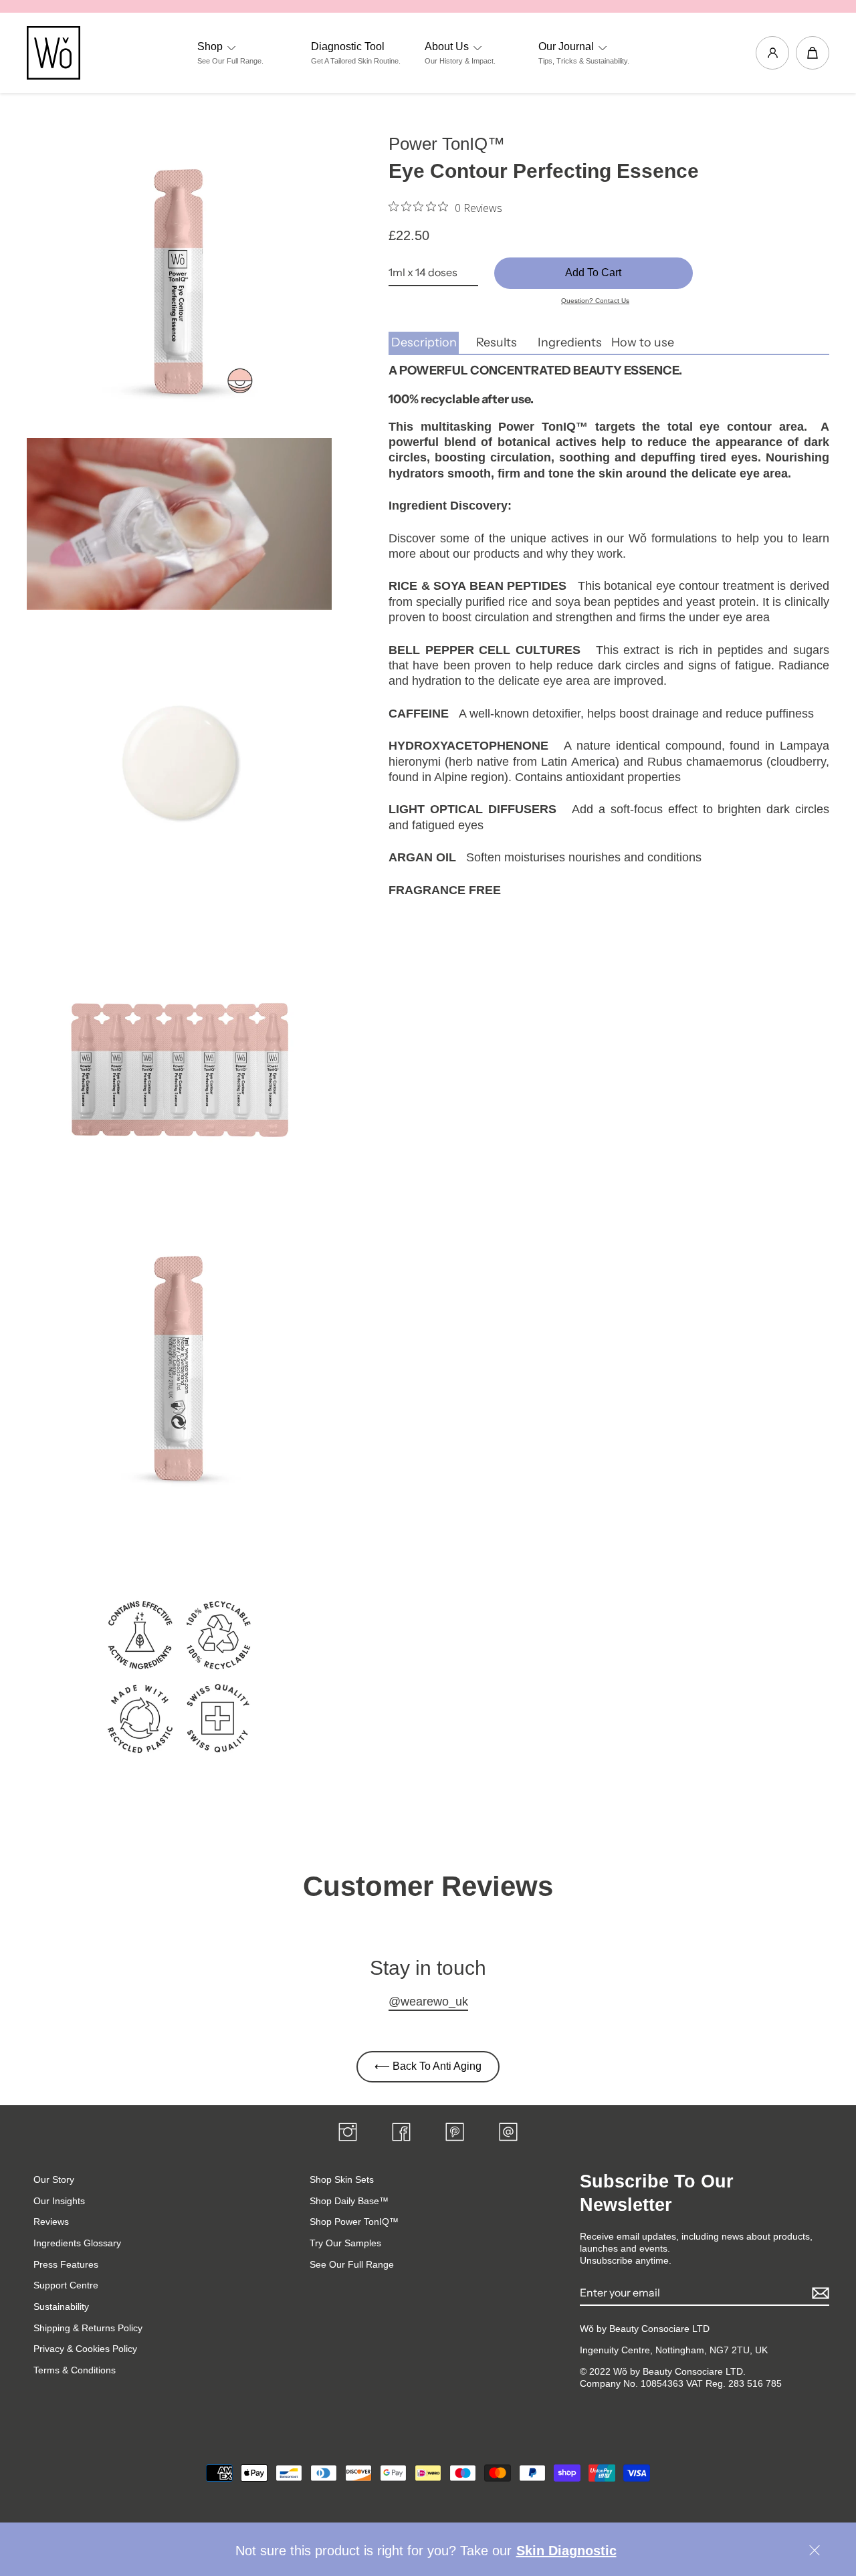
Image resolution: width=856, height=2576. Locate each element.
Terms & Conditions (75, 2370)
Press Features (66, 2264)
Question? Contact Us (595, 301)
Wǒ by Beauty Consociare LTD (645, 2329)
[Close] (814, 2552)
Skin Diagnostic (566, 2551)
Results (497, 342)
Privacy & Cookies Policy (85, 2349)
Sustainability (61, 2306)
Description (424, 342)
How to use (643, 342)
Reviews (51, 2222)
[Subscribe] (819, 2293)
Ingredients (570, 342)
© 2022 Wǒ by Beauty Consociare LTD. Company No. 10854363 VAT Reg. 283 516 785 (681, 2377)
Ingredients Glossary (77, 2243)
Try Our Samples (345, 2243)
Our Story (54, 2179)
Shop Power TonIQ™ (354, 2222)
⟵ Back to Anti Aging (428, 2066)
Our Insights (59, 2201)
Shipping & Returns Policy (88, 2328)
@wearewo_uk (428, 2002)
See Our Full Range (352, 2264)
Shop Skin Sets (342, 2179)
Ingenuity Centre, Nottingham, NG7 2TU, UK (674, 2350)
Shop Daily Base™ (349, 2201)
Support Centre (66, 2285)
